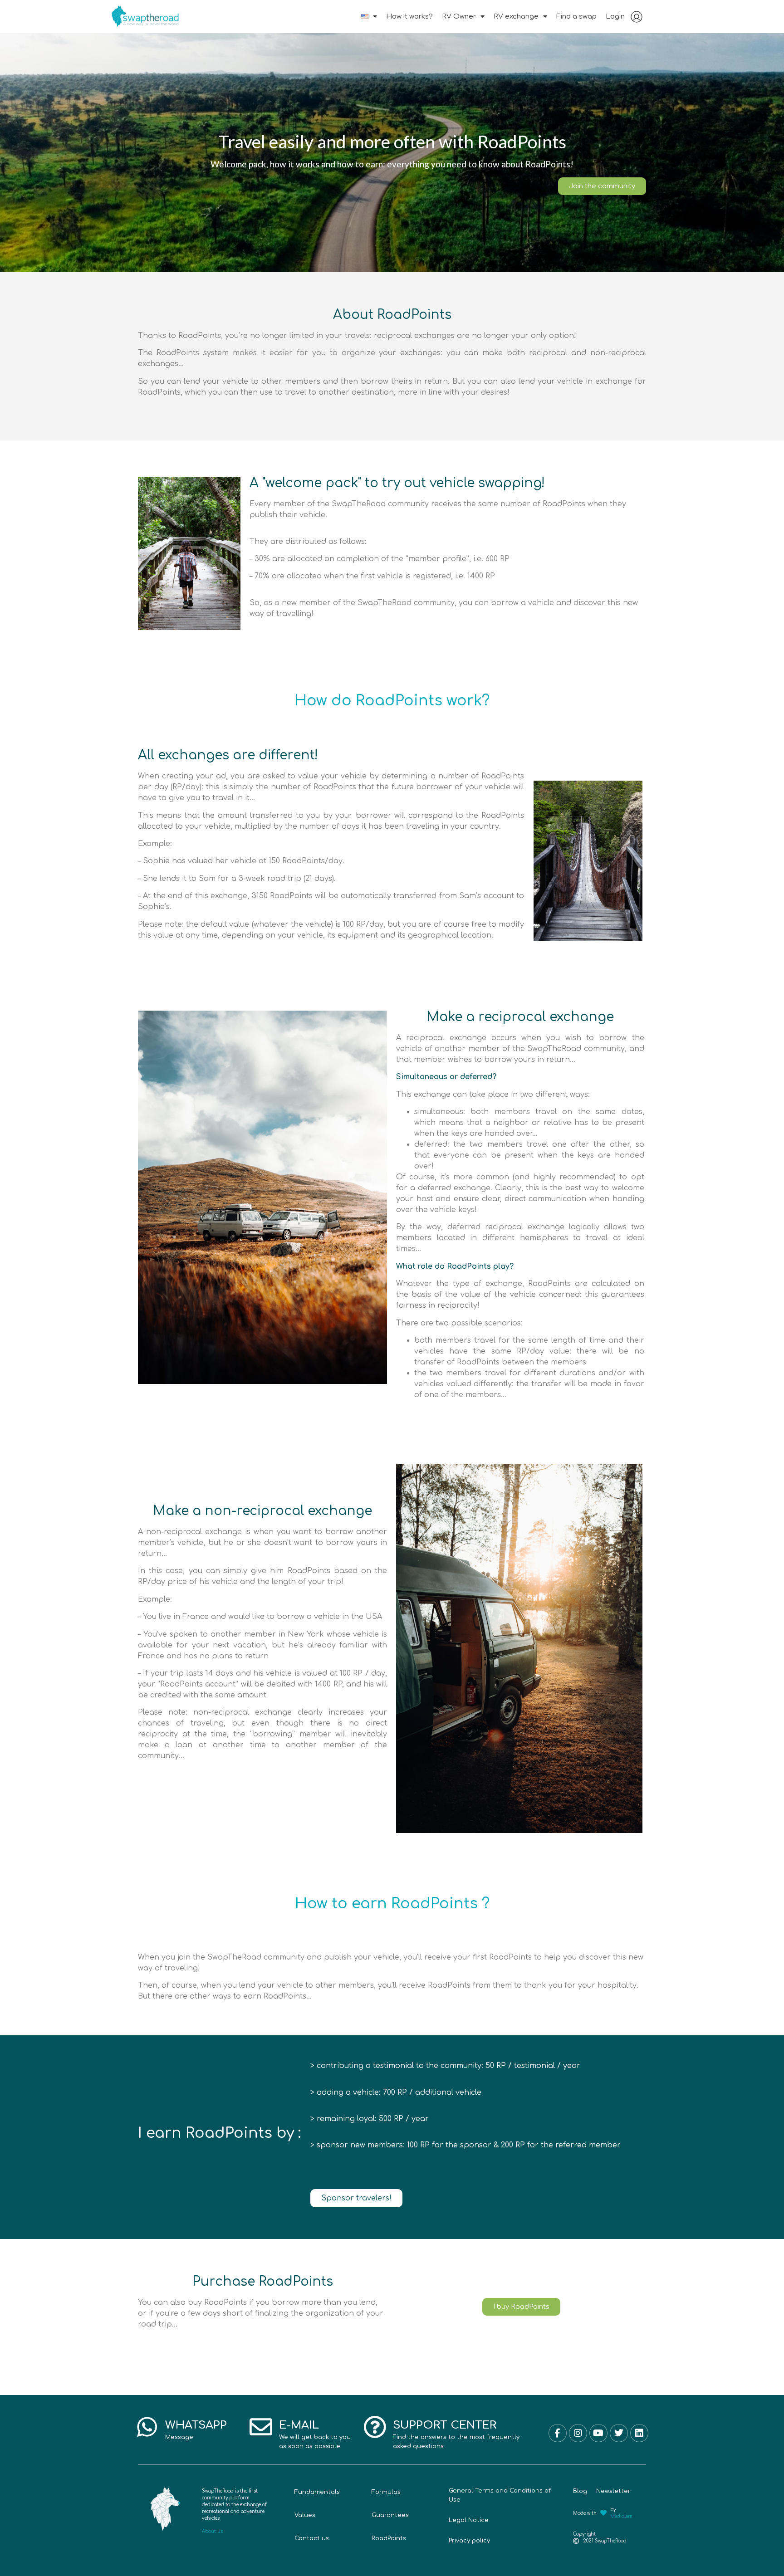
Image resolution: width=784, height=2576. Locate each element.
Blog (580, 2491)
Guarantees (390, 2515)
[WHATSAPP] (147, 2427)
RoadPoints (389, 2538)
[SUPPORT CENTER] (375, 2427)
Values (305, 2515)
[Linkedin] (639, 2433)
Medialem (621, 2516)
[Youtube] (598, 2433)
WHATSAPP (196, 2425)
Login (615, 17)
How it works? (409, 17)
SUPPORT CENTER (445, 2425)
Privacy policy (469, 2541)
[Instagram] (578, 2433)
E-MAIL (299, 2425)
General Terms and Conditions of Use (500, 2495)
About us (212, 2531)
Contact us (312, 2538)
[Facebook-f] (558, 2433)
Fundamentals (317, 2492)
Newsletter (613, 2491)
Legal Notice (469, 2520)
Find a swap (576, 17)
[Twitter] (619, 2433)
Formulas (386, 2492)
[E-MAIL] (261, 2427)
